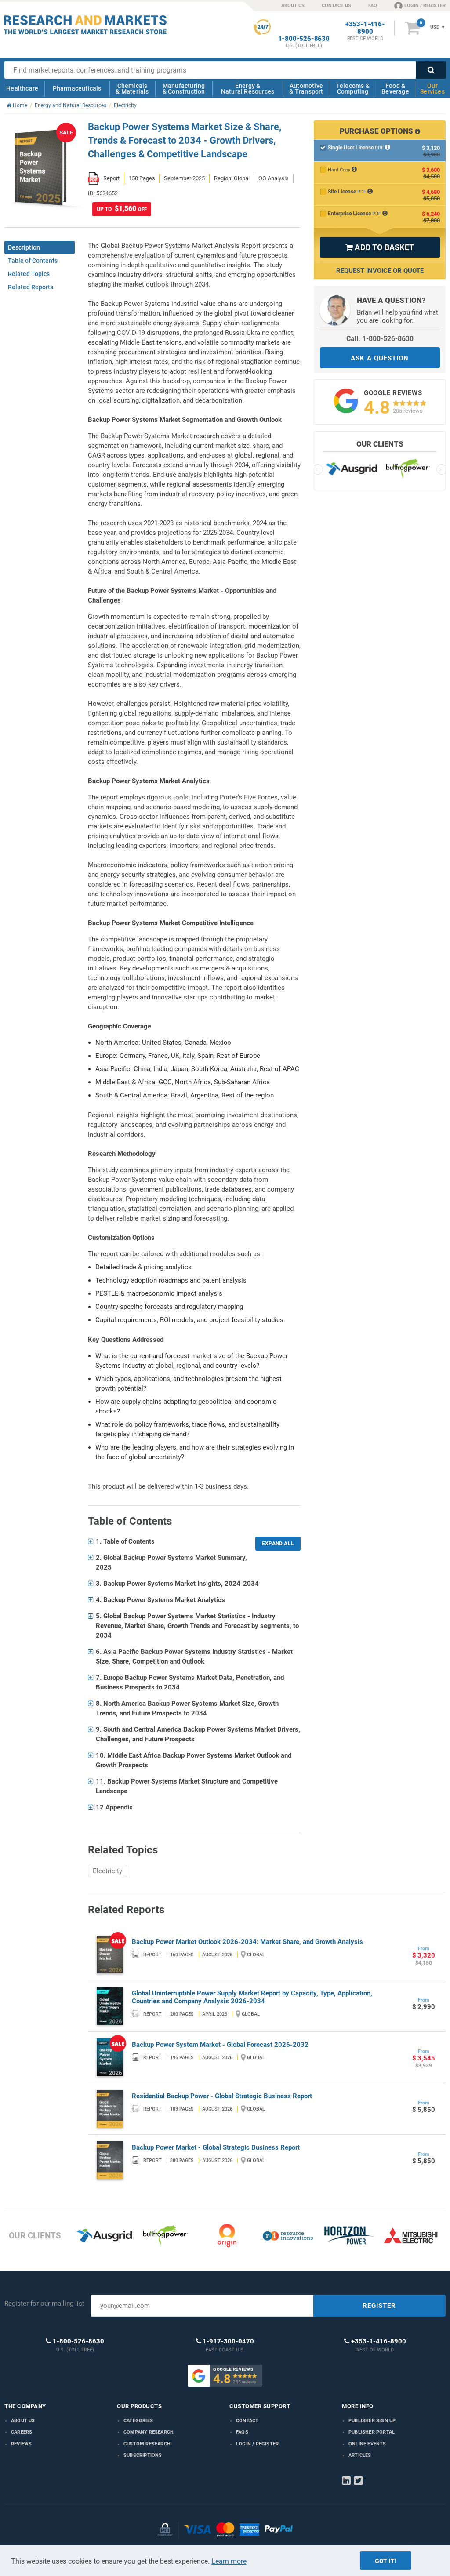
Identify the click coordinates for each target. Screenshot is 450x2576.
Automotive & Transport (306, 89)
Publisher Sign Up (372, 2421)
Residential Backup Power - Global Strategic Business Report (222, 2096)
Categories (138, 2421)
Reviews (21, 2444)
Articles (360, 2455)
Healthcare (22, 88)
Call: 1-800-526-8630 (380, 339)
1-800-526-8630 (304, 39)
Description (24, 247)
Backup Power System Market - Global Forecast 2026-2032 (220, 2045)
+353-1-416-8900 (365, 28)
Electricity (107, 1871)
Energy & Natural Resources (248, 89)
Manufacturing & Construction (184, 89)
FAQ (373, 5)
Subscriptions (143, 2455)
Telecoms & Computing (353, 89)
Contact (247, 2421)
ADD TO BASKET (380, 247)
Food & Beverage (395, 89)
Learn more (229, 2561)
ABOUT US (293, 5)
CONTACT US (336, 5)
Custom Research (147, 2444)
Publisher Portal (372, 2432)
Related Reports (31, 287)
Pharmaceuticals (77, 88)
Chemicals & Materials (132, 89)
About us (23, 2421)
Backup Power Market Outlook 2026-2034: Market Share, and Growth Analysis (247, 1942)
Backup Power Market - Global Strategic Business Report (216, 2147)
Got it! (386, 2561)
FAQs (242, 2432)
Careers (22, 2432)
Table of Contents (33, 261)
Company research (149, 2432)
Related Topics (29, 274)
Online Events (367, 2444)
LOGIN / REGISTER (425, 5)
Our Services (432, 89)
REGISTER (379, 2306)
